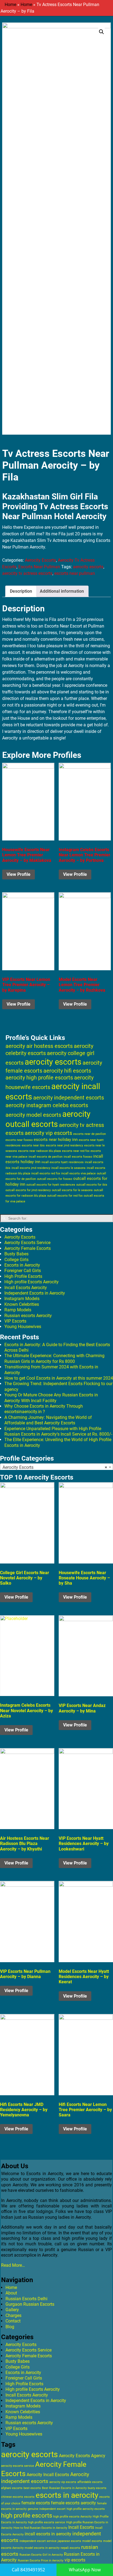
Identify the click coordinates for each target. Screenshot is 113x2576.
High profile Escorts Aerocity (32, 1282)
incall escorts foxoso (78, 1157)
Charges (13, 2315)
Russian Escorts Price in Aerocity (41, 2560)
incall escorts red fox (46, 1173)
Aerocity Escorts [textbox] (55, 1467)
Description (21, 591)
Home (10, 5)
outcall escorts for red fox (65, 1196)
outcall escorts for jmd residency (28, 1190)
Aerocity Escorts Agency (82, 2456)
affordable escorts (90, 2482)
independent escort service (38, 2541)
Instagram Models (22, 1299)
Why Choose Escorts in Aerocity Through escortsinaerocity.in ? (44, 1409)
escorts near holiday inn (56, 1140)
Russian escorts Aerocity (28, 1316)
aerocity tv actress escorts (27, 573)
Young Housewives (23, 1327)
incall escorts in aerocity (48, 2534)
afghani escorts (12, 2488)
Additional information (62, 591)
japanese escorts (69, 2541)
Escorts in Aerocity (22, 1265)
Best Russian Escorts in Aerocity (64, 2488)
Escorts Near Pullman (39, 567)
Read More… (13, 2265)
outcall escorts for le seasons (72, 1190)
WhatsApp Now (85, 2570)
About (11, 2293)
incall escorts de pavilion (46, 1157)
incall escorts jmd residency (31, 1168)
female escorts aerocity (74, 2503)
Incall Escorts (81, 2527)
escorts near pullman (75, 573)
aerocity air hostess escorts (39, 1046)
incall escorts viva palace (78, 1173)
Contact (13, 2321)
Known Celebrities (22, 1304)
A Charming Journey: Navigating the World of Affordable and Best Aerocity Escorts (48, 1420)
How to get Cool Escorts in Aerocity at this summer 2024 (59, 1378)
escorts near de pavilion (90, 1134)
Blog (10, 2327)
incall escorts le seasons (68, 1168)
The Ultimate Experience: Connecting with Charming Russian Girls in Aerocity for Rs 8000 (54, 1358)
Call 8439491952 (28, 2570)
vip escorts (75, 2560)
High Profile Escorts (23, 1276)
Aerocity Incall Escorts (48, 2475)
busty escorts (97, 2488)
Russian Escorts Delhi (26, 2299)
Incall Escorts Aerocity (26, 1288)
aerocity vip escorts (48, 1133)
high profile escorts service (46, 2522)
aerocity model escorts (33, 1115)
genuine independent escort (47, 2509)
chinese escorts (12, 2497)
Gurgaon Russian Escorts (30, 2304)
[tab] (21, 591)
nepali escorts (70, 2548)
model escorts (92, 2541)
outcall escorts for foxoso (55, 1179)
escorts (29, 2497)
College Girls (16, 1260)
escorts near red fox (76, 1151)
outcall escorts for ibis (92, 1185)
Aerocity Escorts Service (27, 1243)
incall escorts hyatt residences (63, 1162)
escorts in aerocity (67, 2495)
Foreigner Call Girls (23, 1271)
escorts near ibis (33, 1145)
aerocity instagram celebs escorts (47, 1105)
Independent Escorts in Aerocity (35, 1293)
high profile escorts (27, 2515)
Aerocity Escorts (40, 560)
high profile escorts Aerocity (72, 2517)
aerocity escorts (88, 567)
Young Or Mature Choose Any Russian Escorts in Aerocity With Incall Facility (51, 1398)
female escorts (36, 2503)
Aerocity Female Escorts (28, 1248)
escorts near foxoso (19, 1140)
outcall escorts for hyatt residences (51, 1185)
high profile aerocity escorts (86, 2509)
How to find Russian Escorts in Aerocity (40, 2528)
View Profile (19, 874)
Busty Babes (16, 1254)
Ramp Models (18, 1310)
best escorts (32, 2488)
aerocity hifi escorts (67, 1071)
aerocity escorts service (18, 2466)
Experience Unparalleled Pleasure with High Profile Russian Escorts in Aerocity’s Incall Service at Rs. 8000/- (58, 1431)
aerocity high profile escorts (39, 1078)
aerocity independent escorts (69, 1098)
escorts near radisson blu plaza (39, 1151)
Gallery (12, 2310)
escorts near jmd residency (64, 1145)
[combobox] (56, 1467)
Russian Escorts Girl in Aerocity (41, 2555)
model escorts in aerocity (42, 2548)
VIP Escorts (15, 1321)
